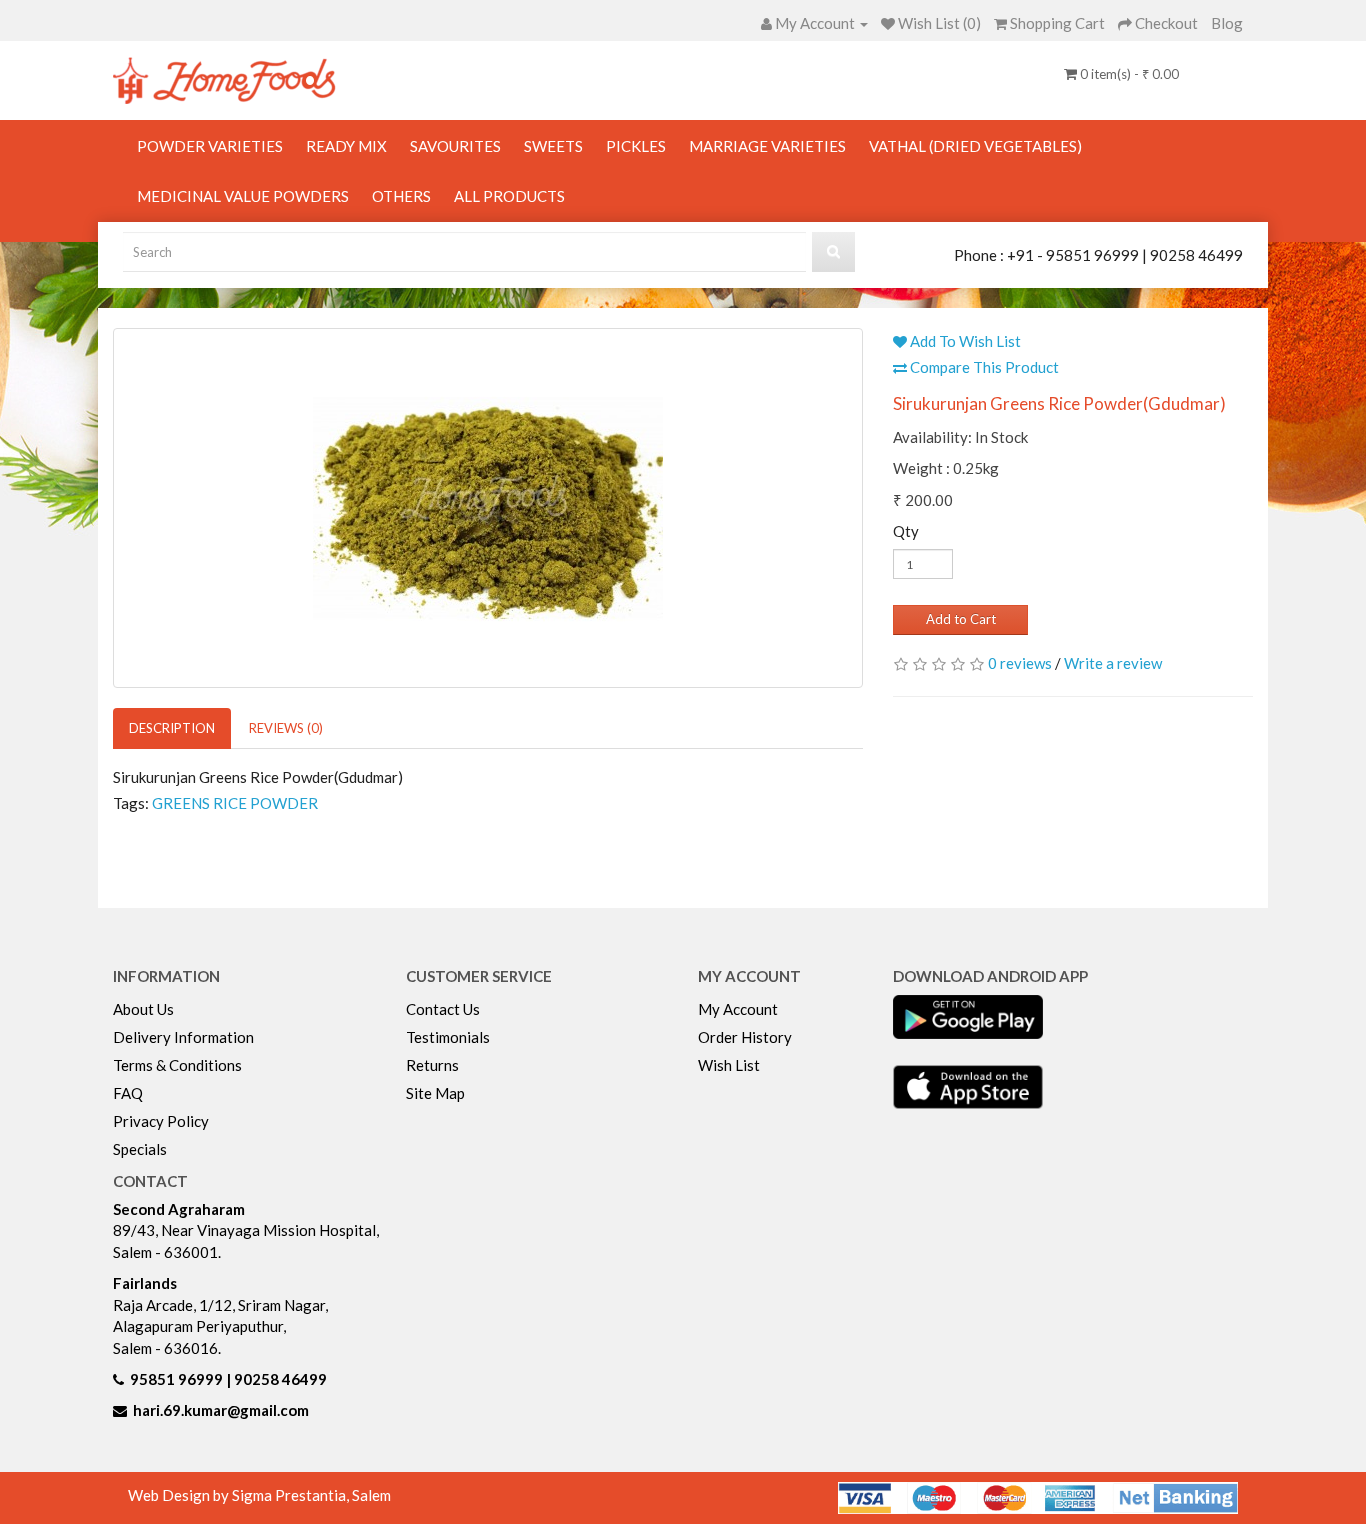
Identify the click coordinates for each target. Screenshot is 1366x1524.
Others (401, 196)
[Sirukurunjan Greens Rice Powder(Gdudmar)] (488, 508)
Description (172, 728)
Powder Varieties (210, 146)
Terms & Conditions (177, 1065)
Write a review (1113, 663)
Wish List (729, 1065)
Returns (432, 1065)
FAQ (128, 1093)
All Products (509, 196)
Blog (1227, 23)
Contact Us (443, 1009)
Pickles (636, 146)
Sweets (553, 146)
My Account (738, 1009)
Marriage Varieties (767, 146)
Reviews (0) (286, 728)
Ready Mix (346, 146)
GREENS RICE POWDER (235, 803)
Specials (140, 1149)
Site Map (435, 1093)
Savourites (455, 146)
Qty (906, 531)
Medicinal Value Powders (243, 196)
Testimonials (448, 1037)
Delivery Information (183, 1037)
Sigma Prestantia (289, 1495)
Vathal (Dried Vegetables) (975, 146)
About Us (143, 1009)
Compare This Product (983, 367)
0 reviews (1020, 663)
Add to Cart (961, 619)
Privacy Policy (161, 1121)
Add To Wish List (964, 341)
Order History (745, 1037)
